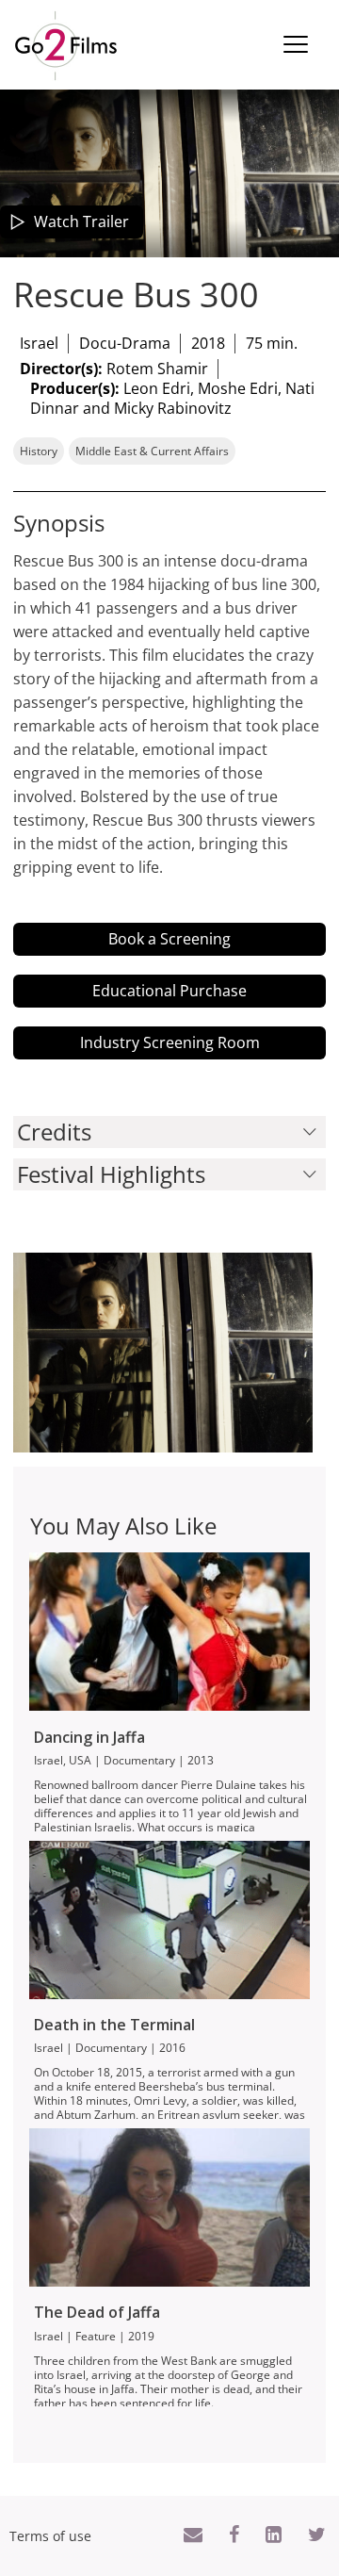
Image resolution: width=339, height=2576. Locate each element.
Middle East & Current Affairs (152, 451)
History (39, 451)
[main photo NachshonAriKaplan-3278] (163, 1353)
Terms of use (50, 2536)
